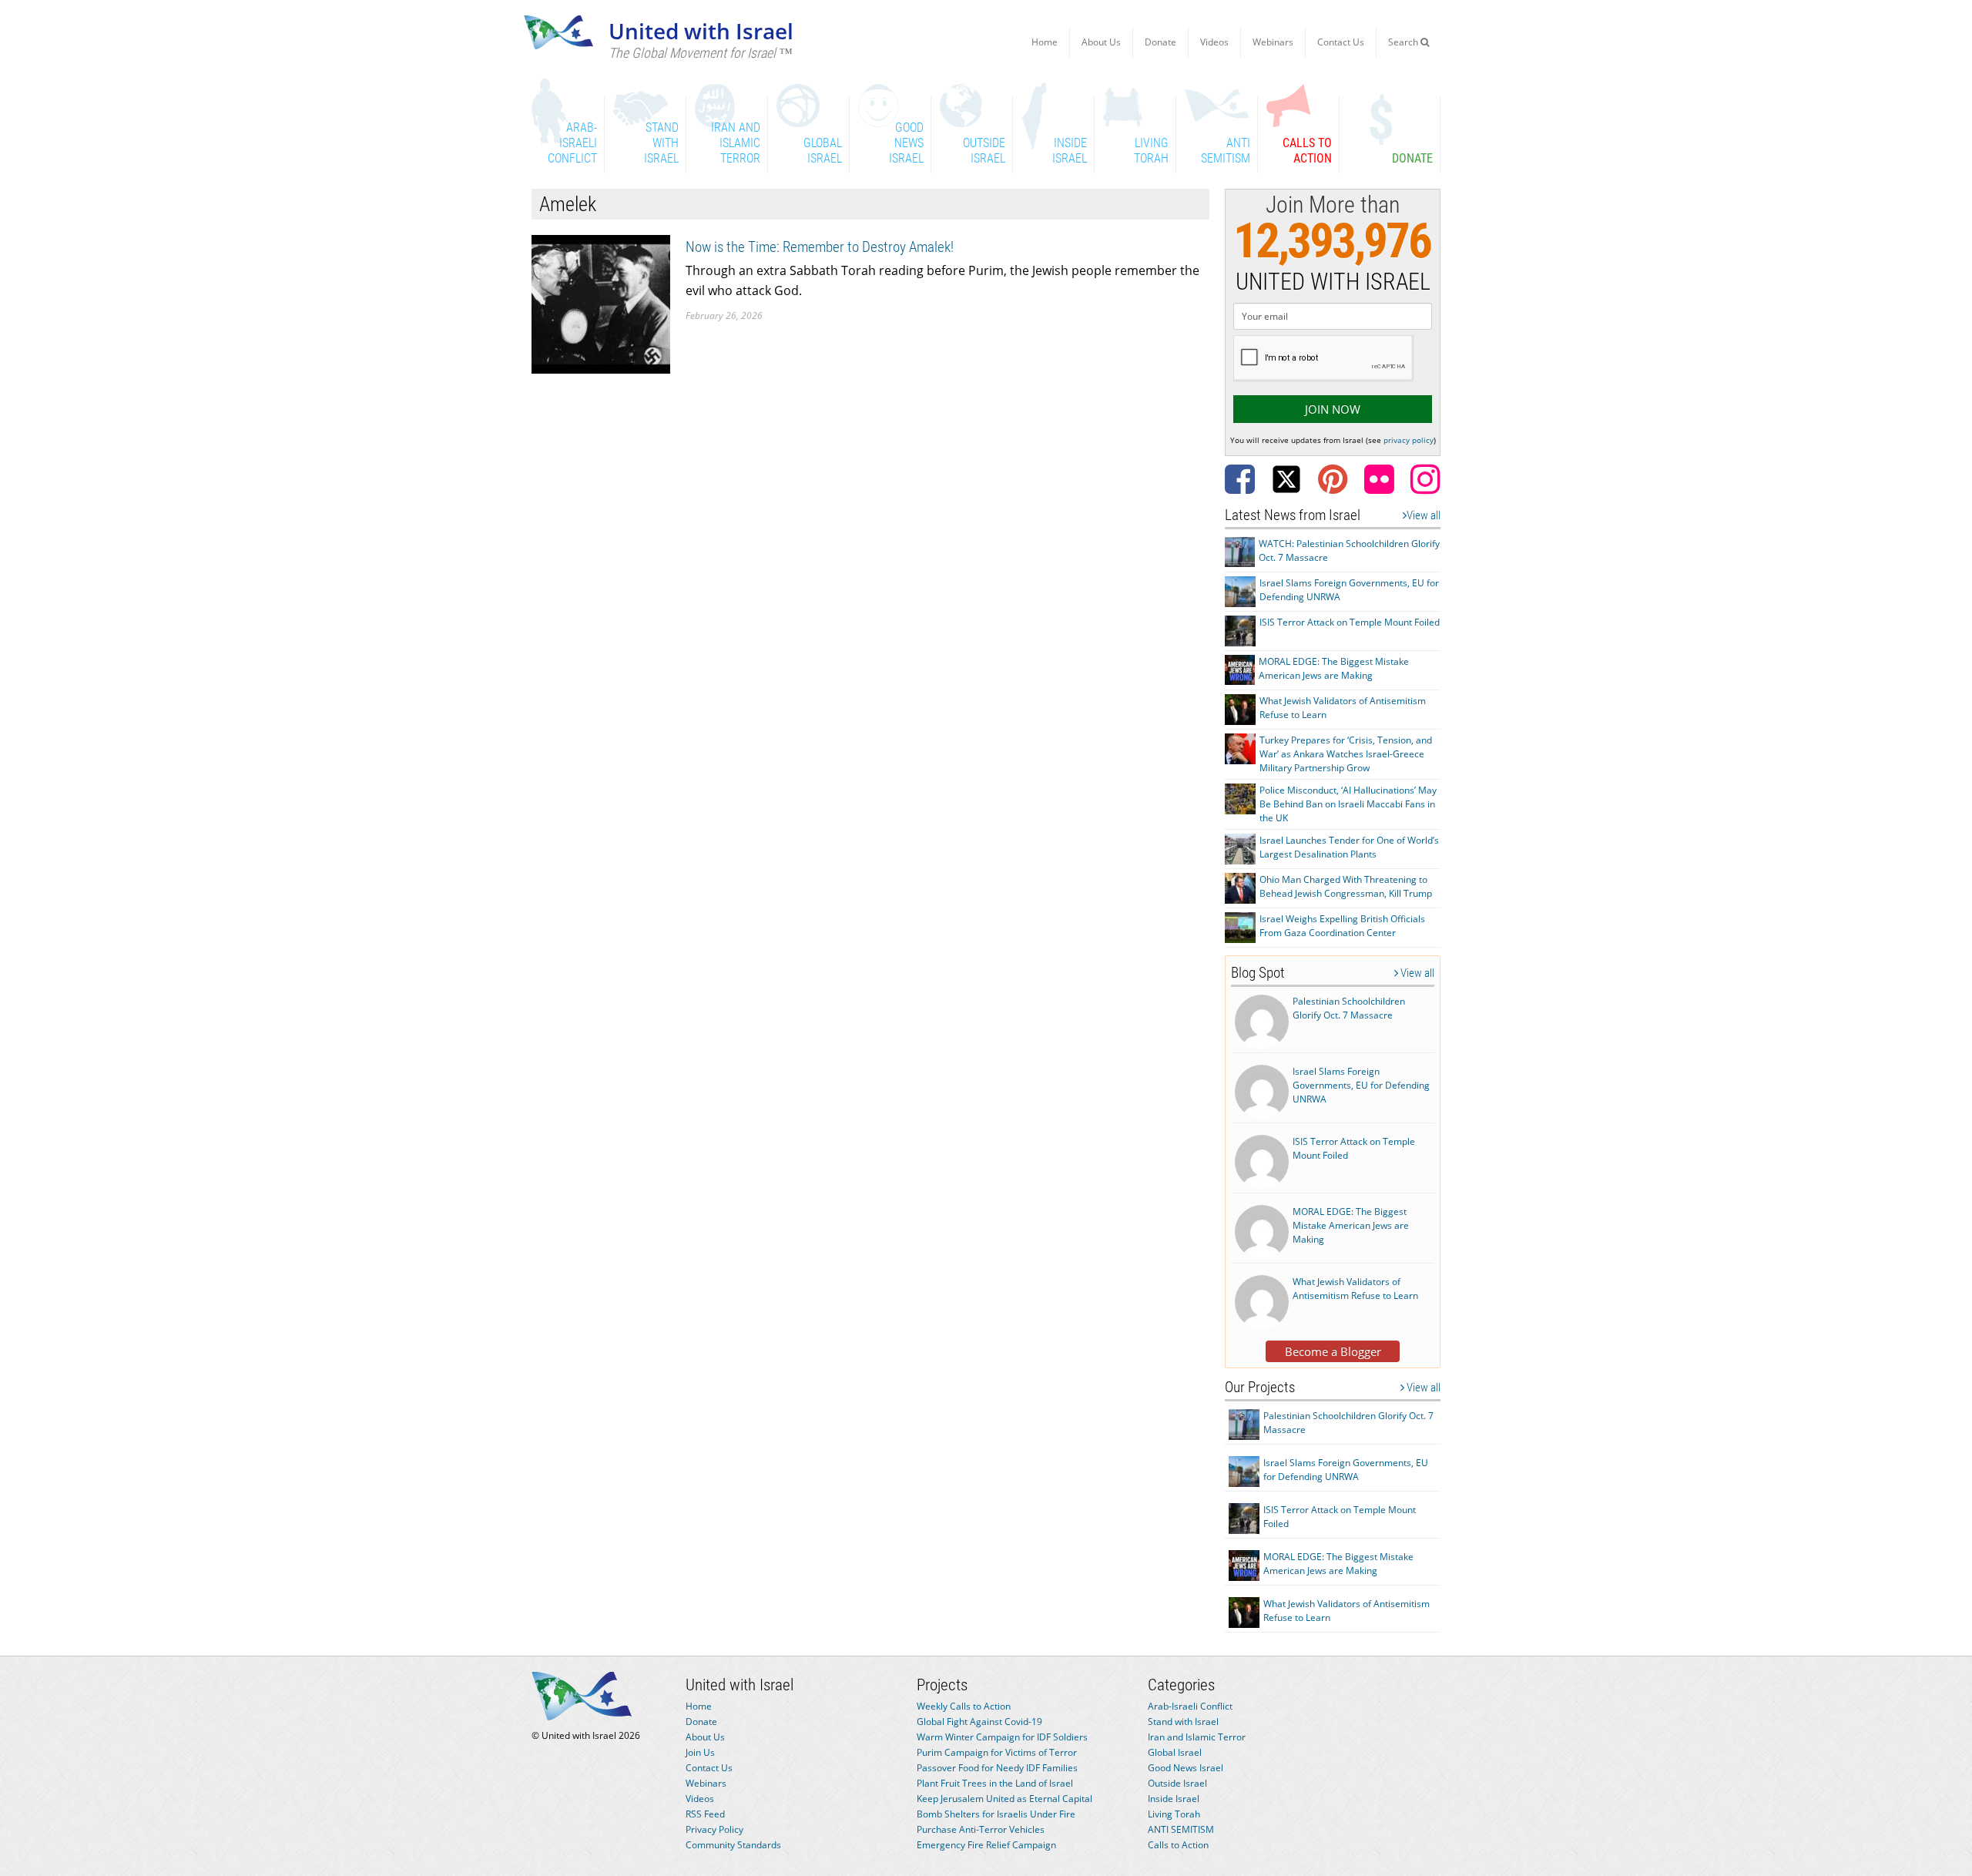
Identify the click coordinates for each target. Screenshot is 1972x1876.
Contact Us (1341, 42)
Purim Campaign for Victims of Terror (997, 1752)
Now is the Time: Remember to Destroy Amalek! (820, 247)
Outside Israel (1177, 1783)
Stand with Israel (1183, 1722)
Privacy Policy (714, 1829)
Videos (1214, 42)
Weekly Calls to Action (964, 1706)
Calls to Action (1178, 1845)
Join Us (700, 1752)
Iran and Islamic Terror (1197, 1737)
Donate (1160, 42)
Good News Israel (1186, 1768)
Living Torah (1174, 1814)
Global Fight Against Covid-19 (979, 1722)
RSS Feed (705, 1814)
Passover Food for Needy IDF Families (997, 1768)
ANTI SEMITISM (1181, 1829)
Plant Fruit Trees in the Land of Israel (995, 1783)
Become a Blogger (1333, 1351)
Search (1404, 42)
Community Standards (733, 1845)
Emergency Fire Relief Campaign (986, 1845)
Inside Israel (1174, 1799)
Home (1045, 42)
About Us (1101, 42)
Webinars (1273, 42)
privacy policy (1409, 440)
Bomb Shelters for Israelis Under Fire (996, 1814)
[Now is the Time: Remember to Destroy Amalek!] (601, 303)
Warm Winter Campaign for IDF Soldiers (1002, 1737)
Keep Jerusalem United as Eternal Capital (1004, 1799)
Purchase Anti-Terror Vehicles (981, 1829)
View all (1424, 515)
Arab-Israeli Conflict (1190, 1706)
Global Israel (1175, 1752)
